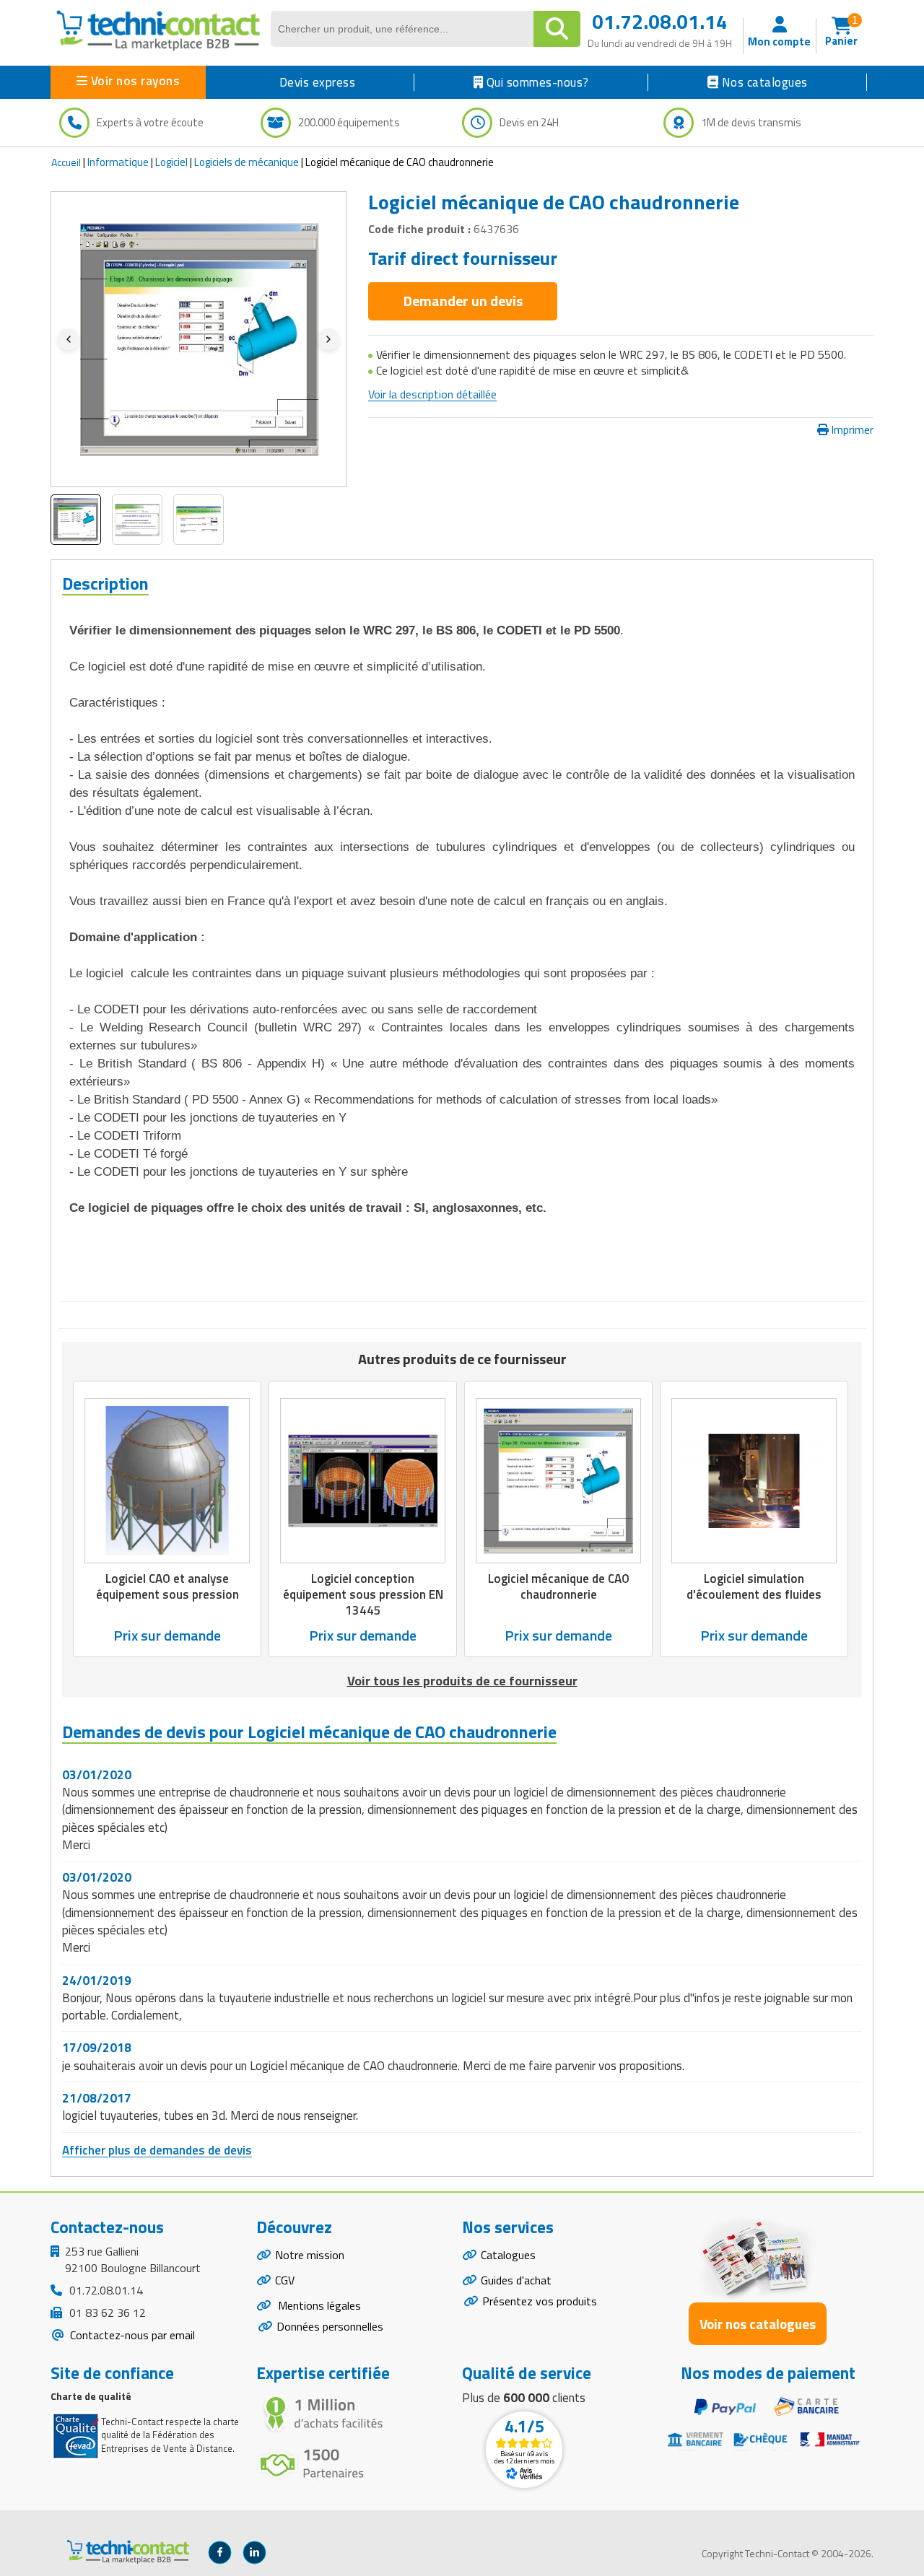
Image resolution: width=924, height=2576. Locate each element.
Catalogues (508, 2255)
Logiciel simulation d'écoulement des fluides (754, 1586)
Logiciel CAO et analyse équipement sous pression (167, 1586)
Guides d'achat (516, 2280)
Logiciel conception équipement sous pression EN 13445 (363, 1594)
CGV (285, 2280)
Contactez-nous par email (131, 2335)
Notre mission (310, 2255)
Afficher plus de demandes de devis (157, 2150)
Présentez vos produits (540, 2301)
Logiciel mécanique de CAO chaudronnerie (559, 1586)
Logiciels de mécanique (247, 162)
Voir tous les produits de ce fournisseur (462, 1681)
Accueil (66, 162)
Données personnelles (330, 2326)
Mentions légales (318, 2305)
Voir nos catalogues (758, 2324)
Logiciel (171, 162)
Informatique (118, 162)
